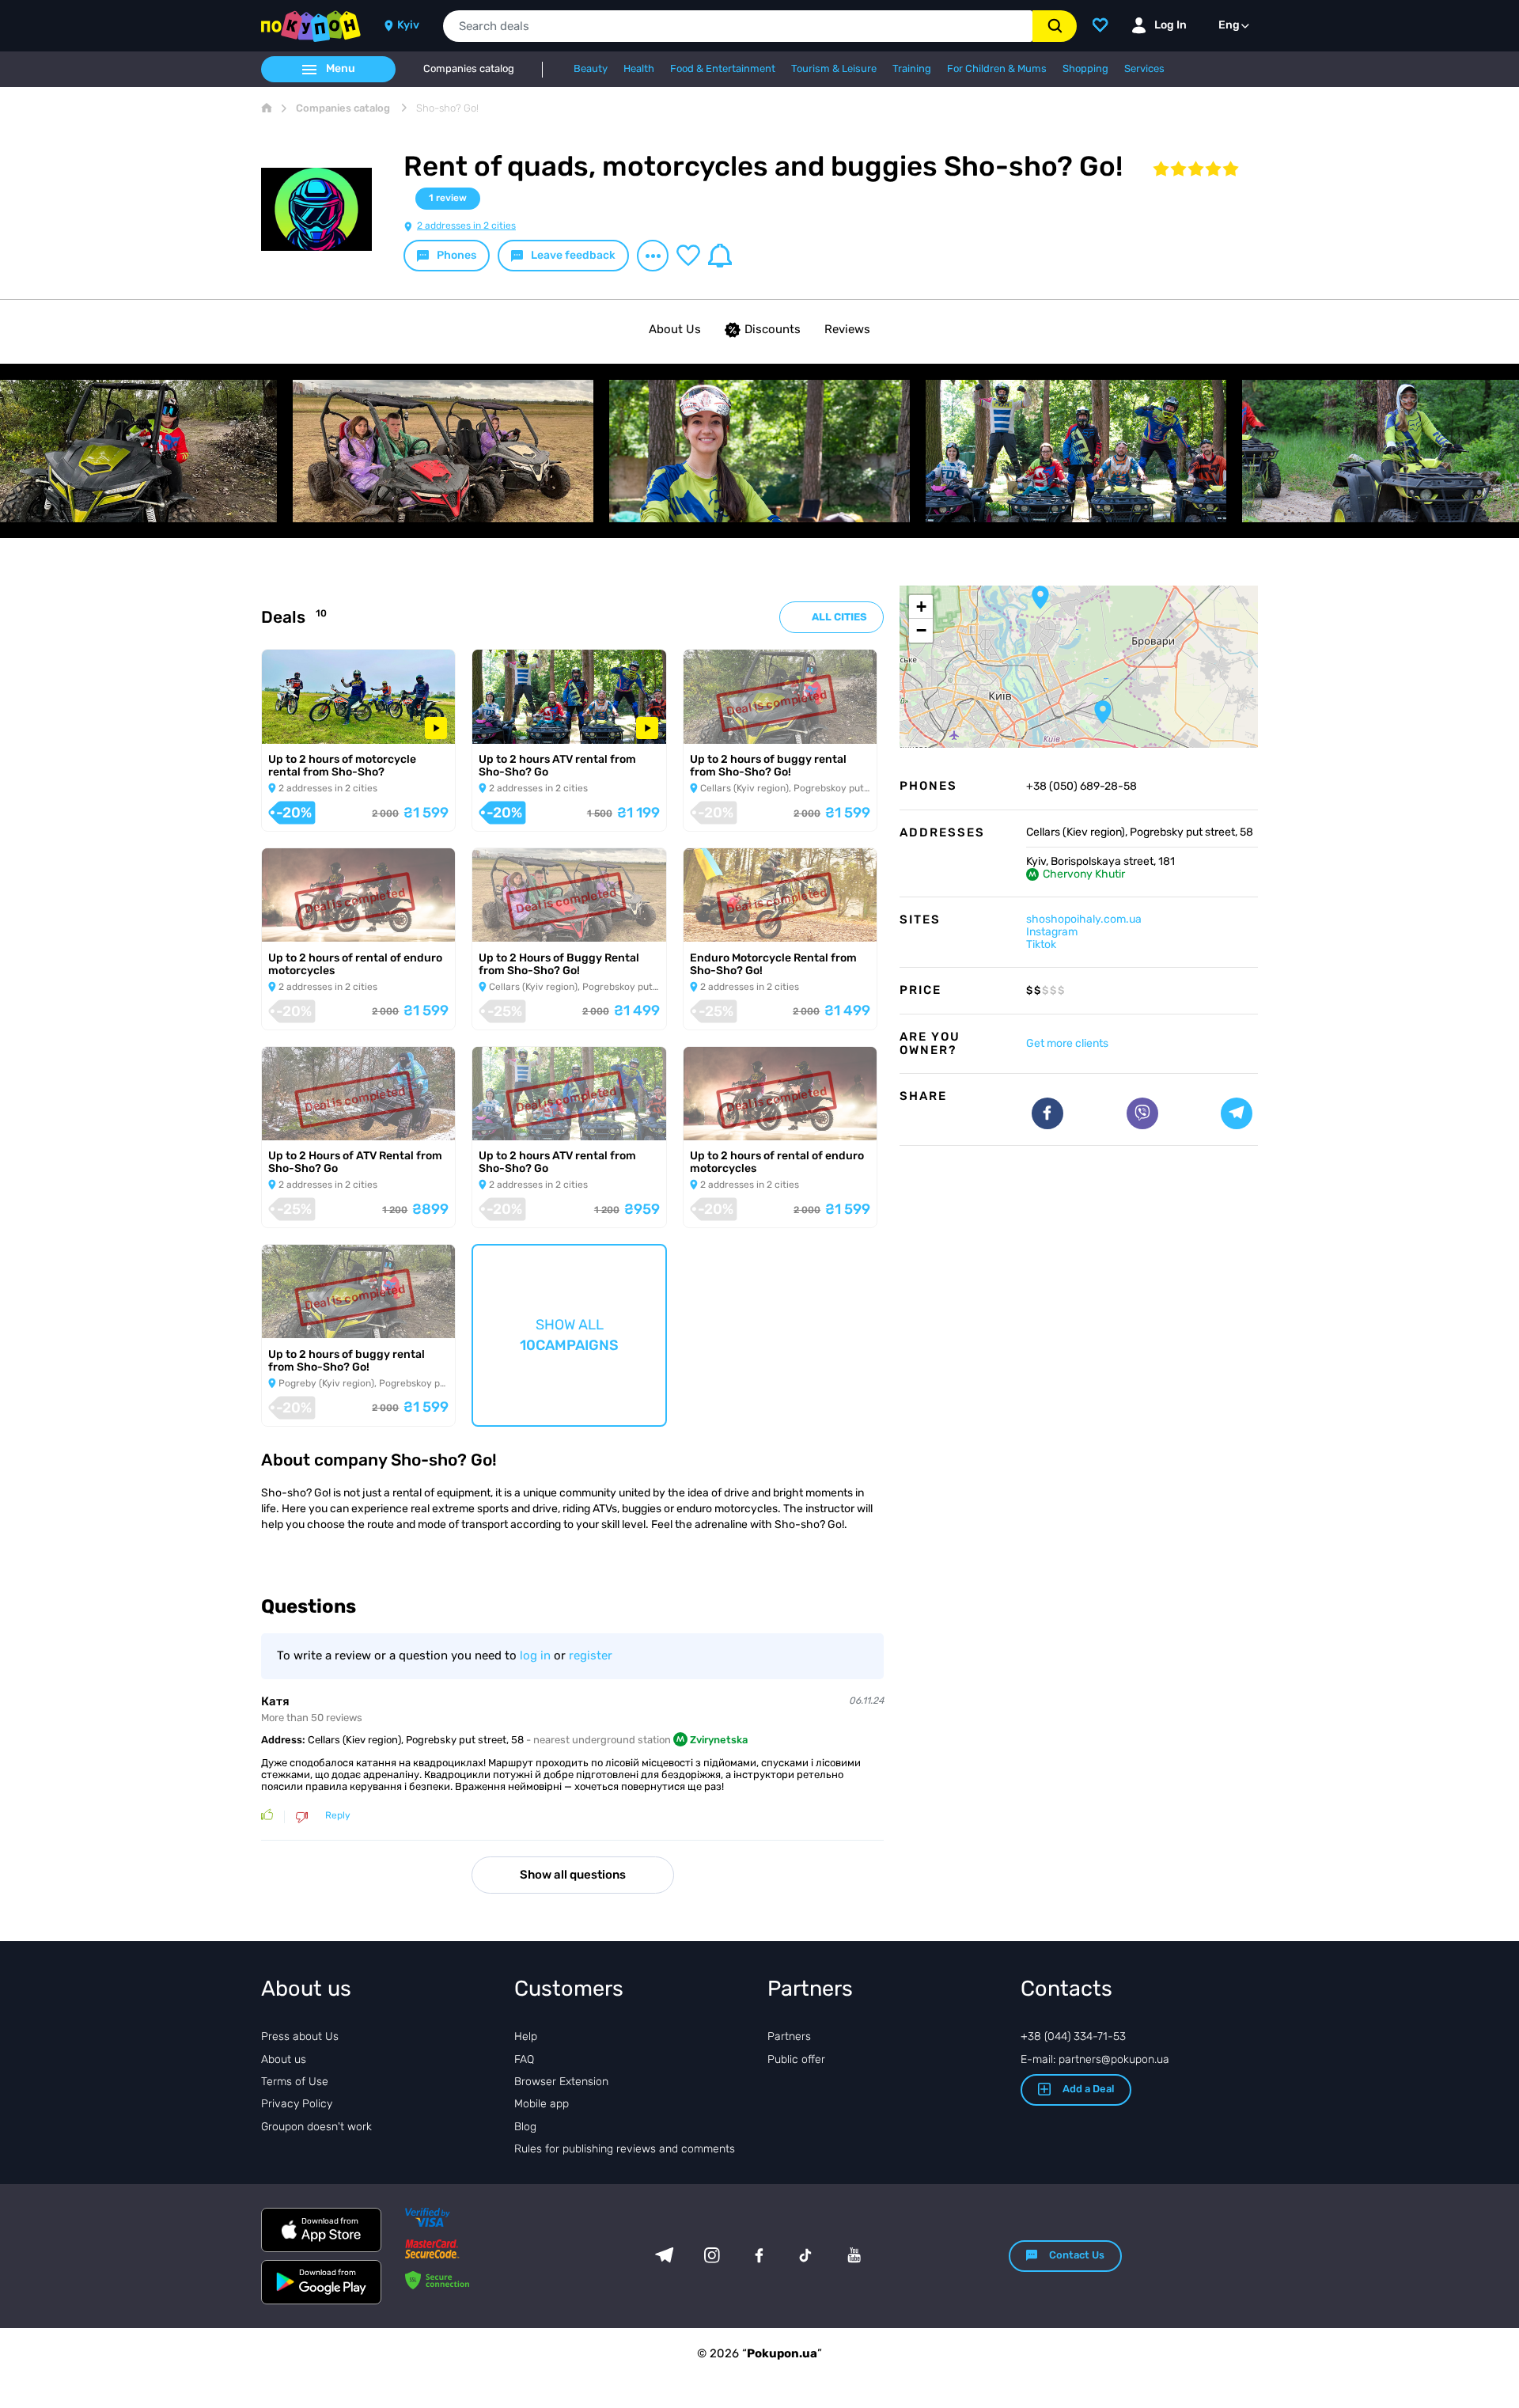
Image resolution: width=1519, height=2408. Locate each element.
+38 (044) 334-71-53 (1073, 2036)
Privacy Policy (297, 2104)
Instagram (1052, 932)
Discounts (773, 329)
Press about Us (300, 2036)
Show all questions (573, 1875)
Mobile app (542, 2104)
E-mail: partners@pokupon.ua (1095, 2059)
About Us (675, 329)
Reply (338, 1816)
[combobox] (738, 26)
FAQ (524, 2059)
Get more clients (1067, 1043)
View (291, 723)
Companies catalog (469, 69)
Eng (1229, 25)
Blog (525, 2127)
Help (526, 2036)
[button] (1040, 597)
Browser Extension (561, 2082)
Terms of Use (295, 2082)
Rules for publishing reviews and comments (625, 2149)
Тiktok (1041, 944)
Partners (789, 2036)
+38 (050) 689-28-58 (1081, 787)
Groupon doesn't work (316, 2127)
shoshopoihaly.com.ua (1084, 919)
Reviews (847, 329)
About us (284, 2059)
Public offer (796, 2059)
